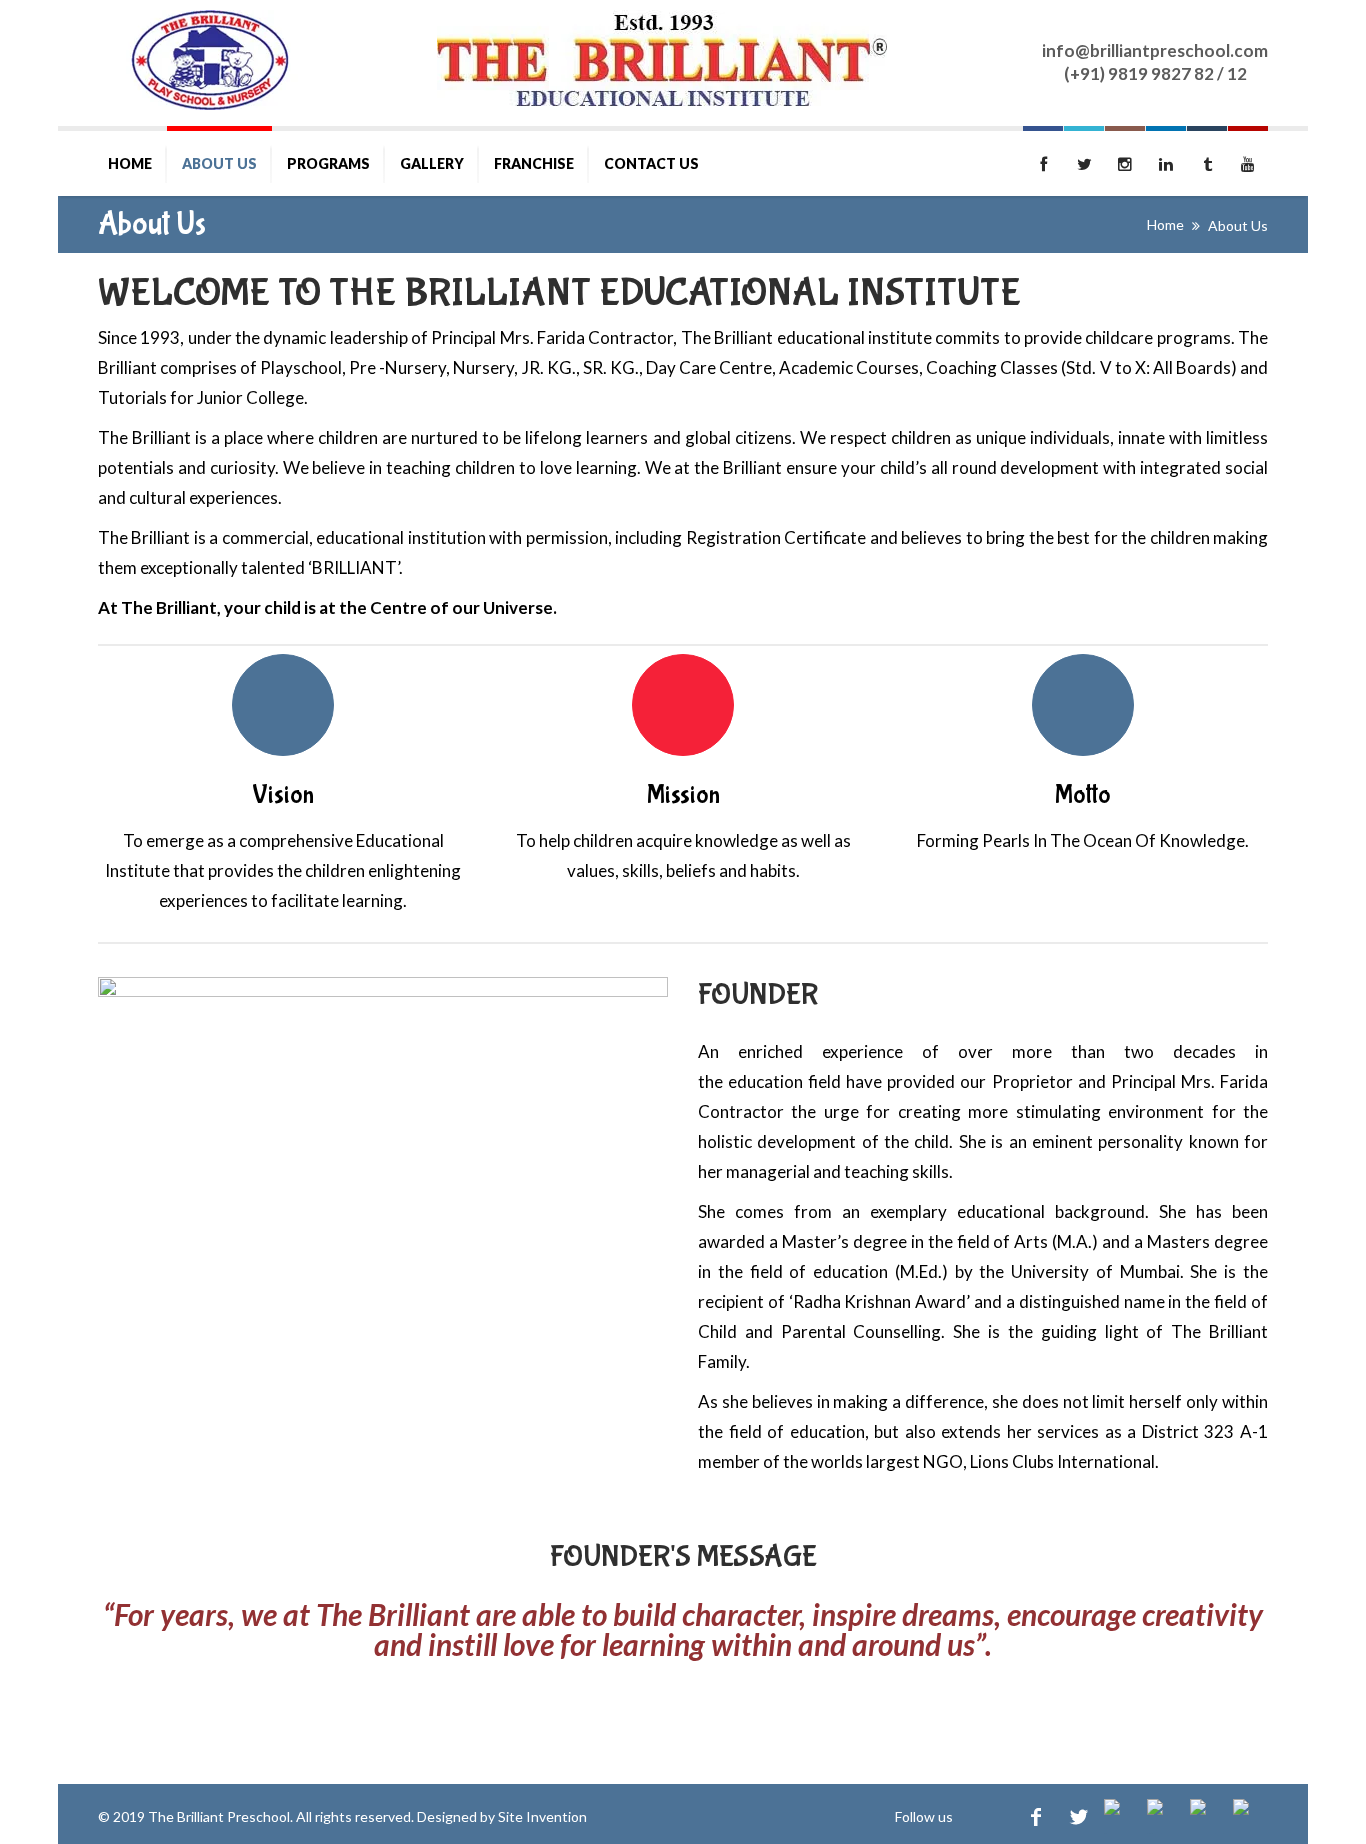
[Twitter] (1078, 1816)
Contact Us (651, 163)
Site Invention (542, 1816)
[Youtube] (1250, 1816)
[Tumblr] (1207, 1816)
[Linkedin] (1164, 1816)
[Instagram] (1121, 1816)
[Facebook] (1035, 1816)
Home (130, 163)
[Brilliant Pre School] (211, 60)
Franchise (534, 163)
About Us (219, 163)
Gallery (432, 163)
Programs (328, 163)
